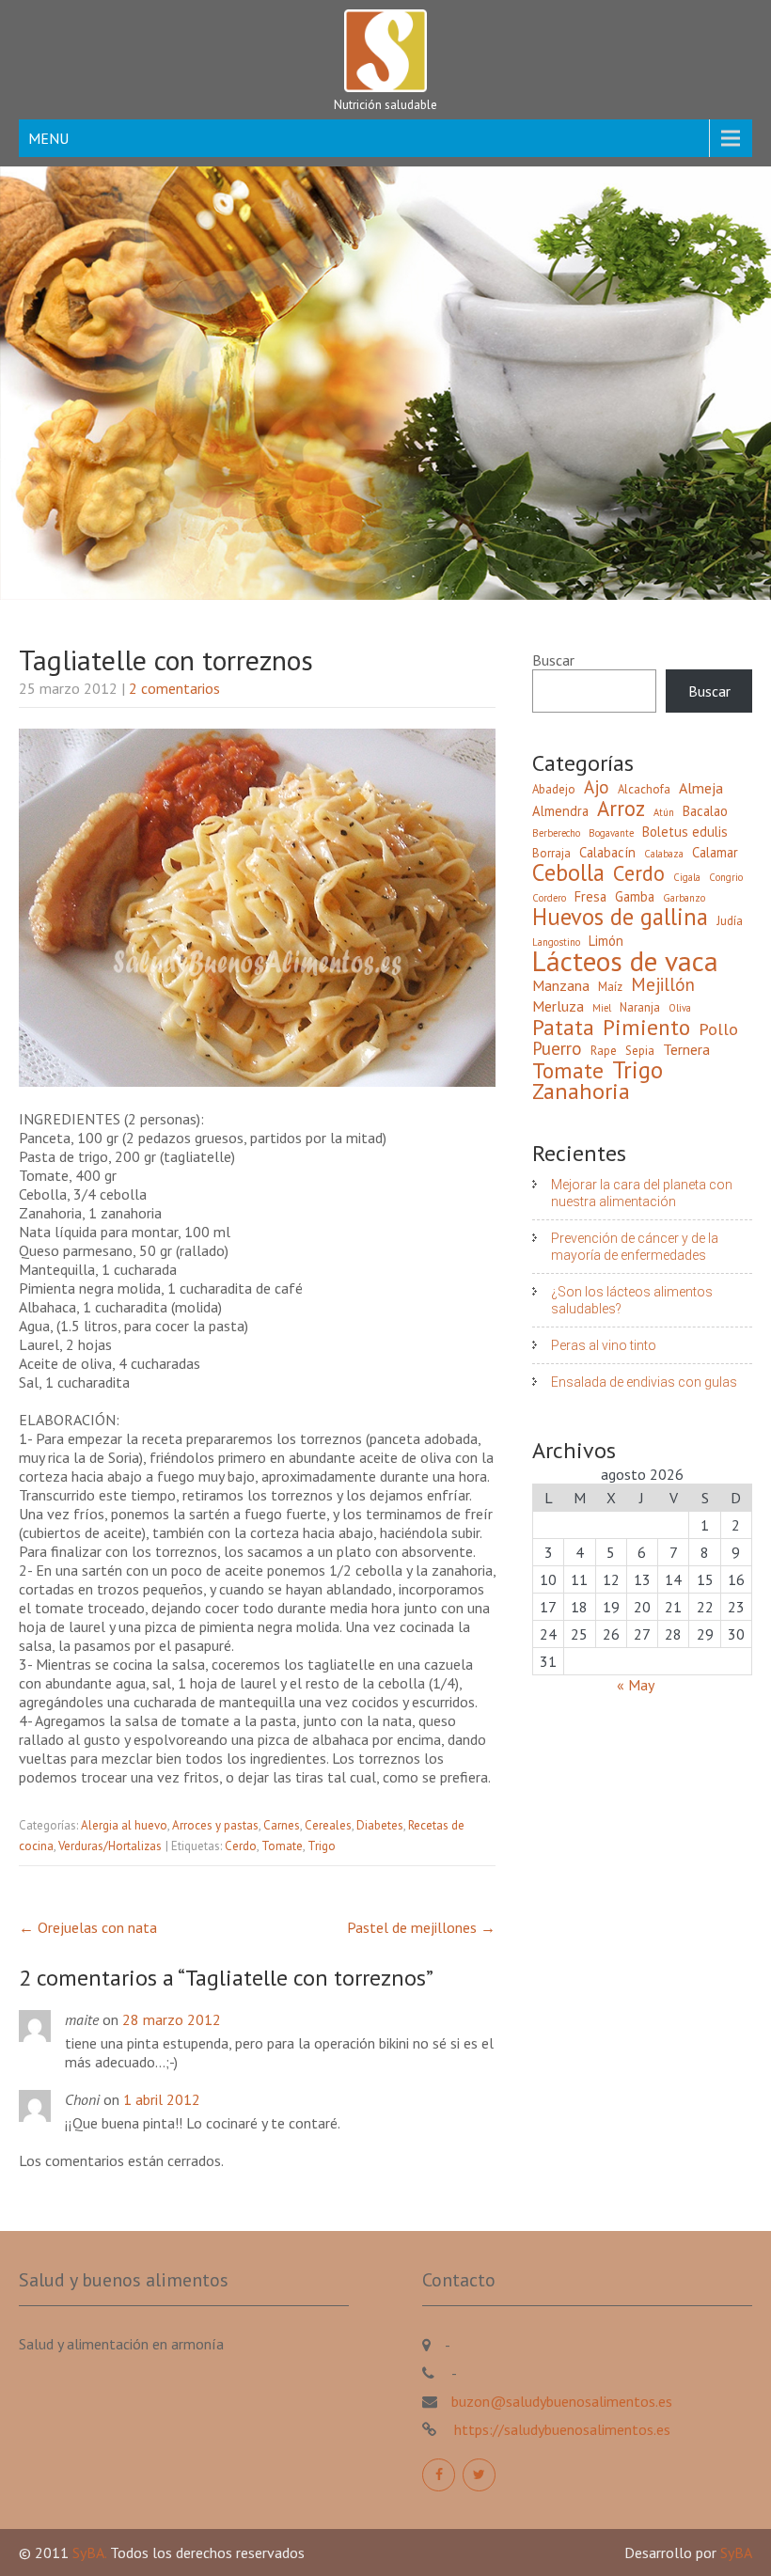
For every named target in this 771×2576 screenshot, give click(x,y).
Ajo (597, 787)
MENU (48, 138)
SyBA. (91, 2552)
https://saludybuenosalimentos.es (560, 2429)
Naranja (640, 1007)
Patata (563, 1027)
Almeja (701, 788)
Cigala (687, 877)
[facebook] (439, 2475)
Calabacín (607, 852)
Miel (602, 1008)
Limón (606, 941)
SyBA (736, 2552)
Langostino (556, 942)
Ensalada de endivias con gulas (644, 1382)
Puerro (557, 1048)
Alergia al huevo (124, 1825)
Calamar (715, 852)
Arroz (621, 809)
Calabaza (664, 854)
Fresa (590, 896)
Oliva (680, 1008)
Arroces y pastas (215, 1825)
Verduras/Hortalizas (110, 1846)
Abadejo (554, 789)
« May (635, 1685)
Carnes (282, 1825)
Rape (604, 1051)
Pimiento (646, 1027)
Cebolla (568, 872)
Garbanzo (684, 898)
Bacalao (705, 811)
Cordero (549, 898)
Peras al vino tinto (604, 1345)
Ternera (686, 1049)
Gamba (635, 896)
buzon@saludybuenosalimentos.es (562, 2401)
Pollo (718, 1029)
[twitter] (479, 2475)
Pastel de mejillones (421, 1927)
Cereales (328, 1825)
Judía (730, 921)
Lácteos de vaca (625, 961)
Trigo (322, 1846)
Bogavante (611, 833)
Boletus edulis (685, 832)
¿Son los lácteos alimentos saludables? (632, 1300)
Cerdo (241, 1846)
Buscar (553, 660)
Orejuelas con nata (88, 1927)
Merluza (558, 1006)
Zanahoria (581, 1092)
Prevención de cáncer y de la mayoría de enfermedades (635, 1247)
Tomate (282, 1846)
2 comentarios (174, 688)
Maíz (610, 987)
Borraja (551, 853)
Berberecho (556, 833)
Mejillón (663, 984)
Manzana (561, 985)
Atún (664, 812)
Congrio (726, 877)
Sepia (640, 1051)
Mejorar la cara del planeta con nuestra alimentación (642, 1193)
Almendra (560, 811)
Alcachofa (644, 789)
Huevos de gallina (620, 917)
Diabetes (380, 1825)
